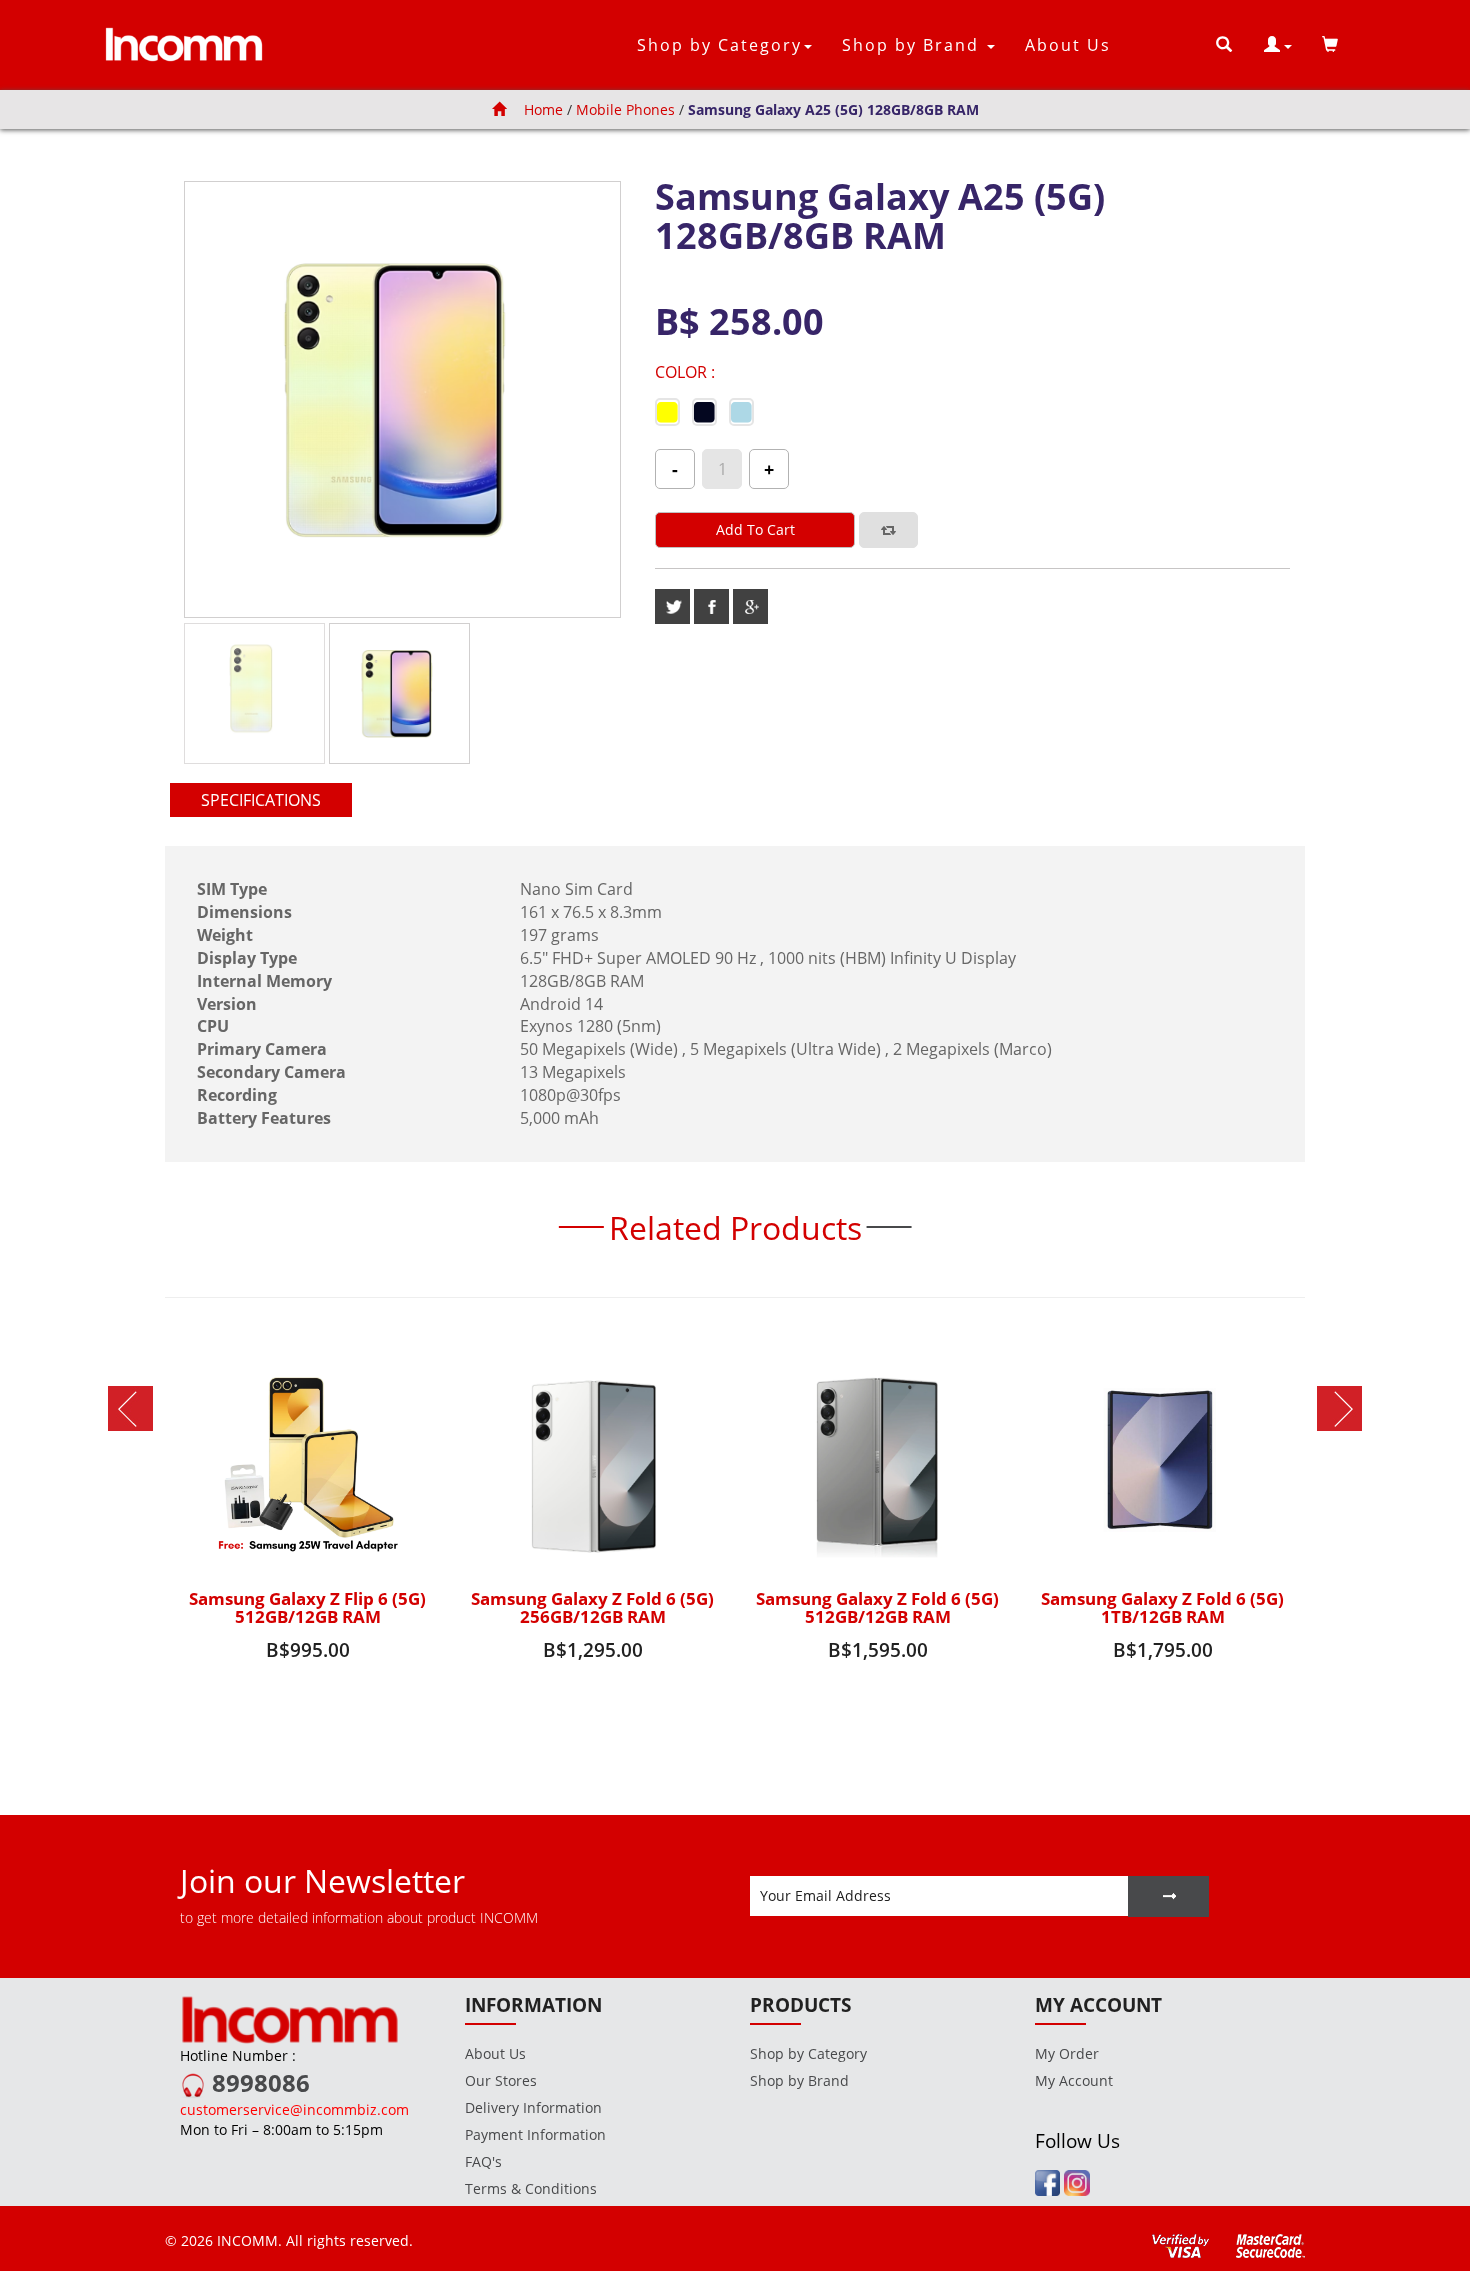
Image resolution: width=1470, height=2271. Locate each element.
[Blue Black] (704, 415)
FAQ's (483, 2161)
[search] (1225, 45)
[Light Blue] (741, 415)
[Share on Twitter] (672, 606)
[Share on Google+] (750, 606)
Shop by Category (808, 2053)
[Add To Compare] (888, 530)
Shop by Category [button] (719, 45)
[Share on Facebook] (711, 606)
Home (541, 109)
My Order (1067, 2053)
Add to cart (755, 529)
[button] (1278, 45)
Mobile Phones (625, 109)
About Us (1068, 45)
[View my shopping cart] (1331, 45)
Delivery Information (533, 2107)
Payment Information (535, 2134)
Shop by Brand (799, 2080)
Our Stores (501, 2080)
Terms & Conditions (531, 2188)
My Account (1074, 2080)
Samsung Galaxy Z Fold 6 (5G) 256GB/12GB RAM (592, 1607)
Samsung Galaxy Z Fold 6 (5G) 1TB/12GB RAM (1162, 1607)
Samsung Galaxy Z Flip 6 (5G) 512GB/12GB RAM (307, 1607)
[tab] (261, 800)
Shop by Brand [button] (913, 45)
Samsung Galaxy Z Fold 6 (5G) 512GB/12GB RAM (877, 1607)
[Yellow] (667, 415)
